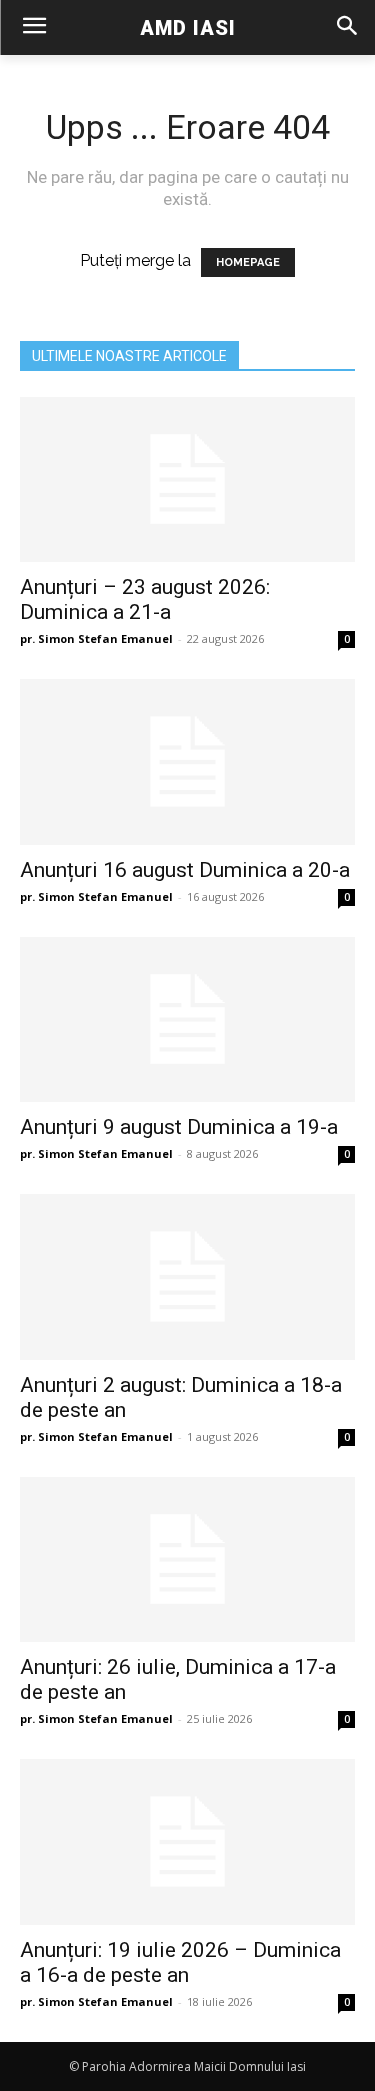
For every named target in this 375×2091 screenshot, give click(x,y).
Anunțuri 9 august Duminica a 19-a (179, 1127)
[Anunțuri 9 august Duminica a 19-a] (187, 1019)
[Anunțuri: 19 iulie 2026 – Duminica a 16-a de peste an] (187, 1841)
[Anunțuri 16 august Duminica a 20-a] (187, 761)
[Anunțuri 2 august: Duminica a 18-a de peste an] (187, 1276)
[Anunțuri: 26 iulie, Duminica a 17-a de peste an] (187, 1559)
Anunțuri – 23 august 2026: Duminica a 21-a (145, 599)
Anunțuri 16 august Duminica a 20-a (185, 870)
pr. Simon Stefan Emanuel (96, 638)
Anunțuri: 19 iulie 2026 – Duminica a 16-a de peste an (180, 1962)
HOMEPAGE (248, 262)
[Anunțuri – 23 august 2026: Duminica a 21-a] (187, 479)
